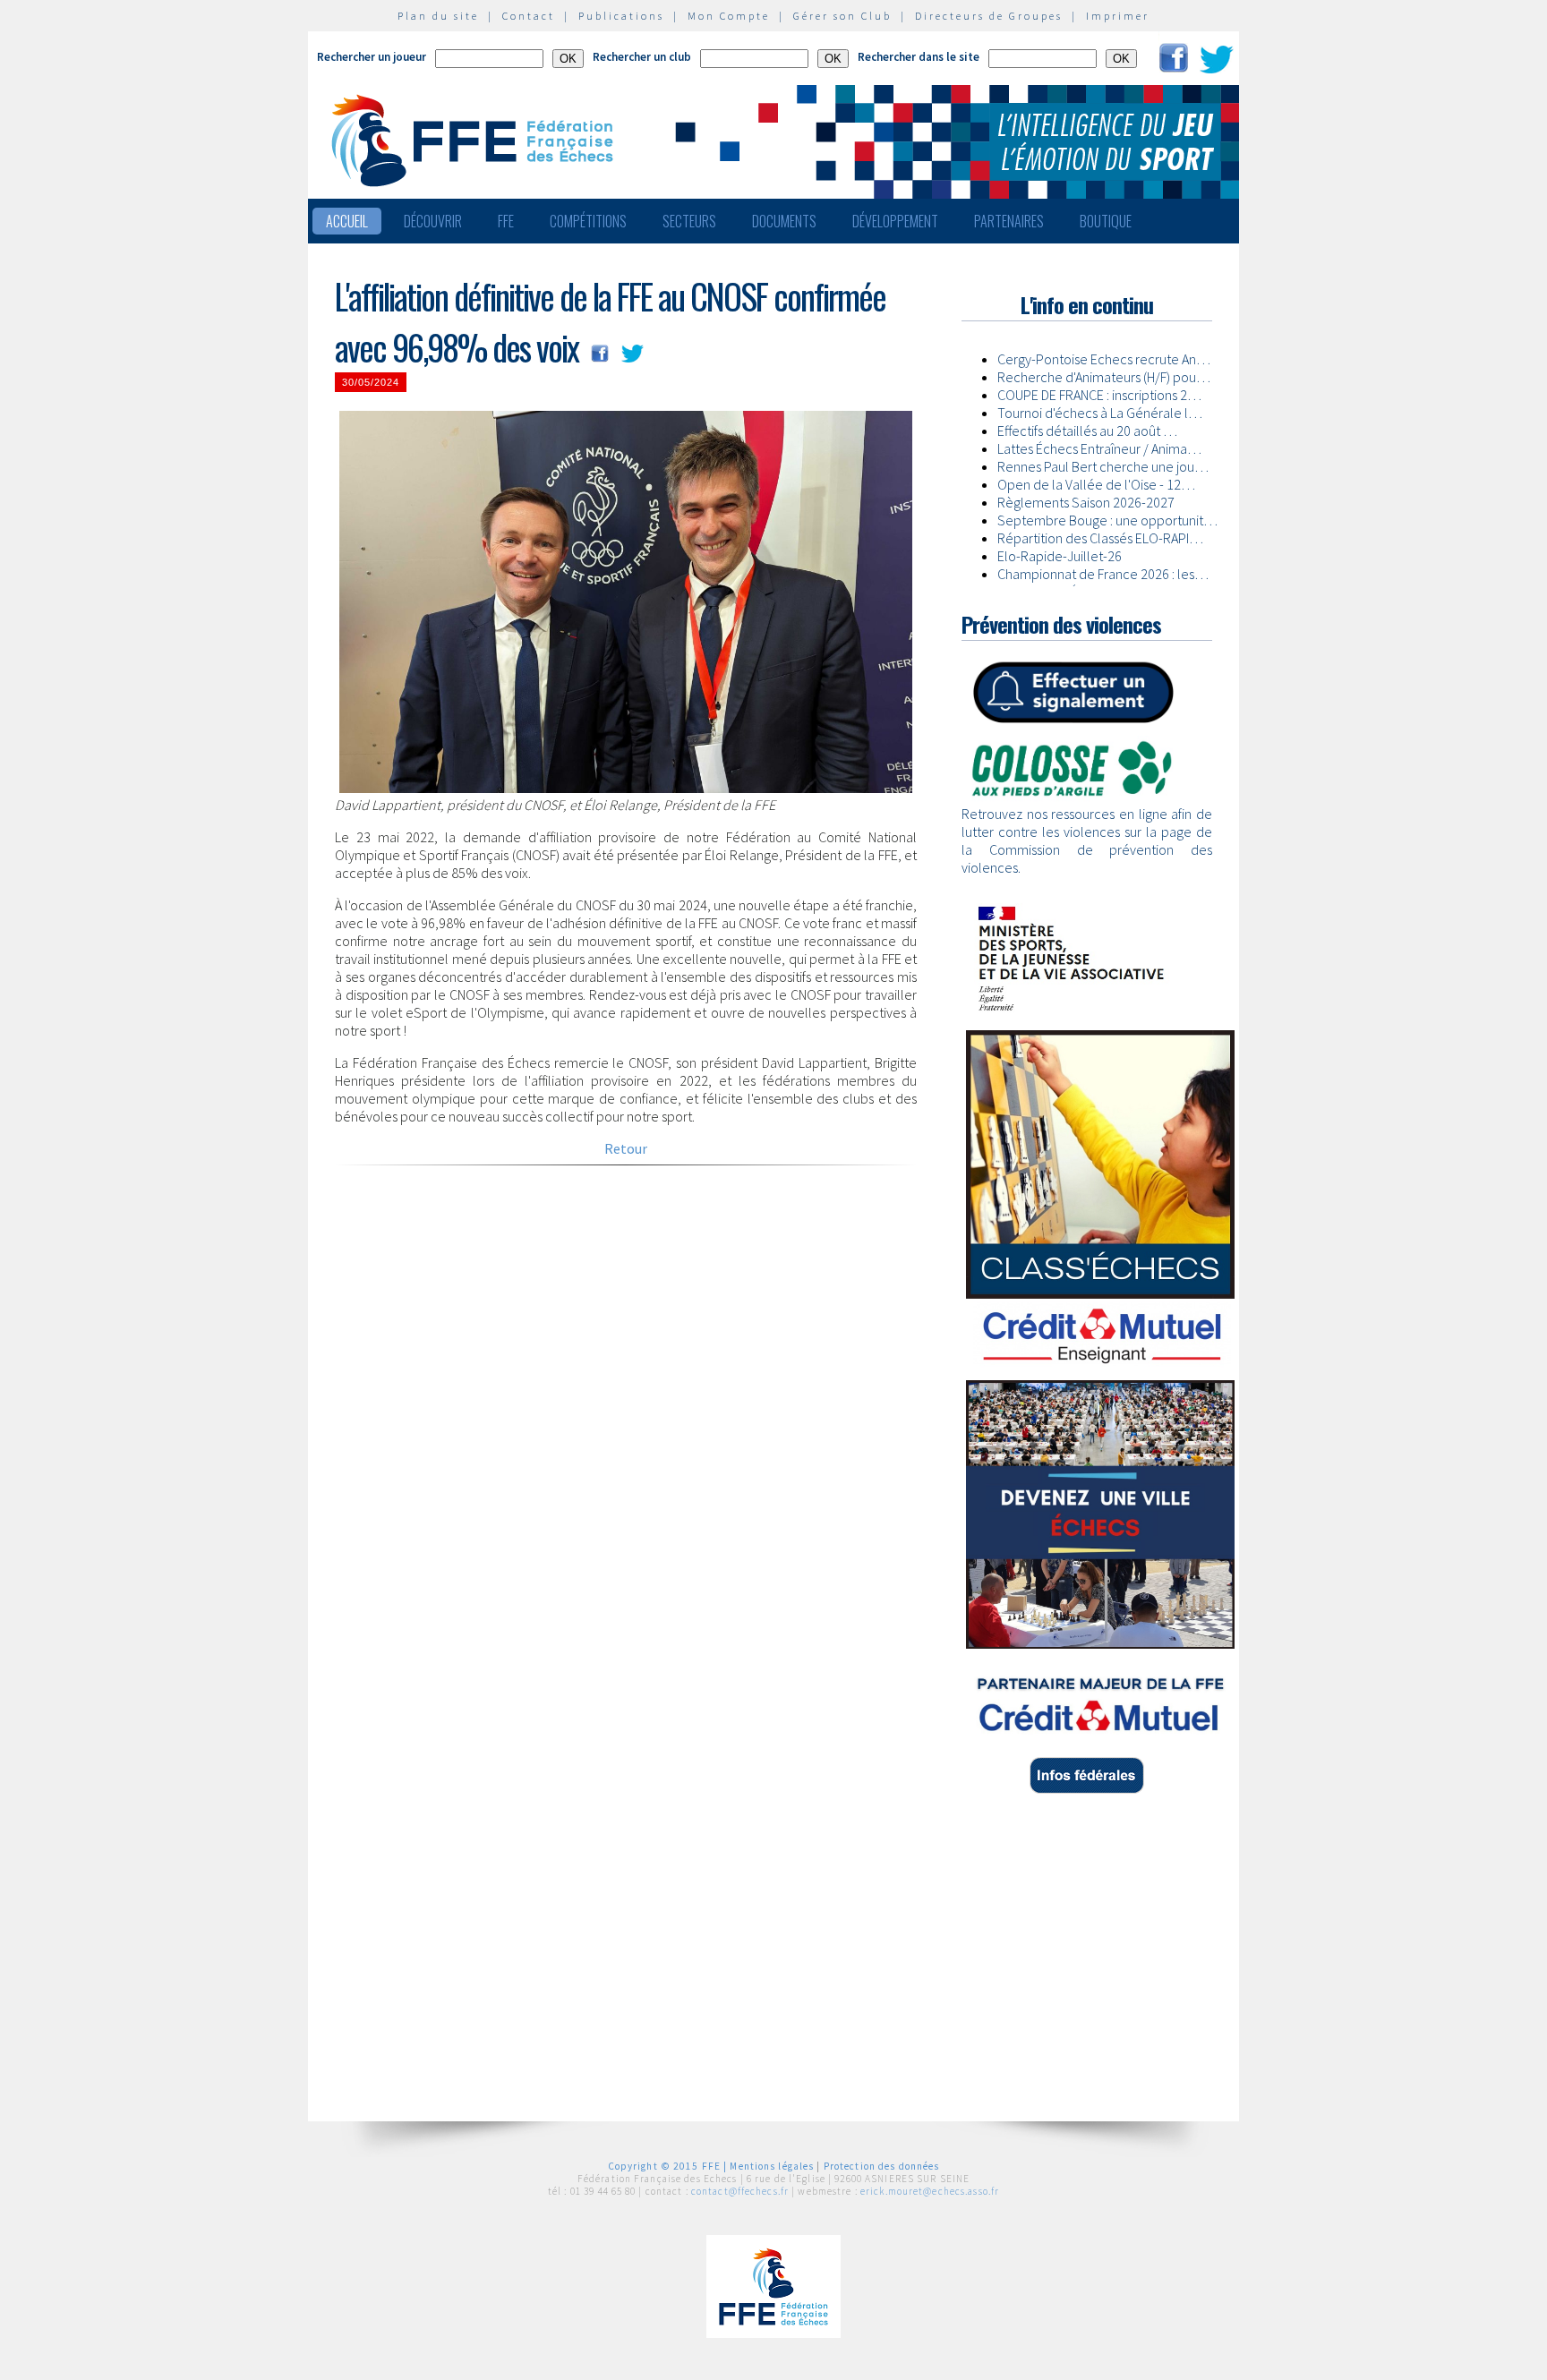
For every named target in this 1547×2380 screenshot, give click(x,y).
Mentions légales (772, 2166)
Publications (621, 16)
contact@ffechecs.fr (740, 2191)
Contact (529, 16)
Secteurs (689, 221)
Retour (626, 1148)
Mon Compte (729, 16)
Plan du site (438, 16)
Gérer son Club (842, 16)
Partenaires (1009, 221)
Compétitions (588, 221)
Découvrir (433, 221)
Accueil (347, 221)
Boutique (1106, 221)
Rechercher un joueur (372, 57)
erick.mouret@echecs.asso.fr (930, 2191)
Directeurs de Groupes (989, 16)
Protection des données (882, 2166)
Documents (784, 221)
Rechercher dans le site (919, 57)
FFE (506, 221)
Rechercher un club (642, 57)
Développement (895, 221)
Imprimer (1118, 16)
